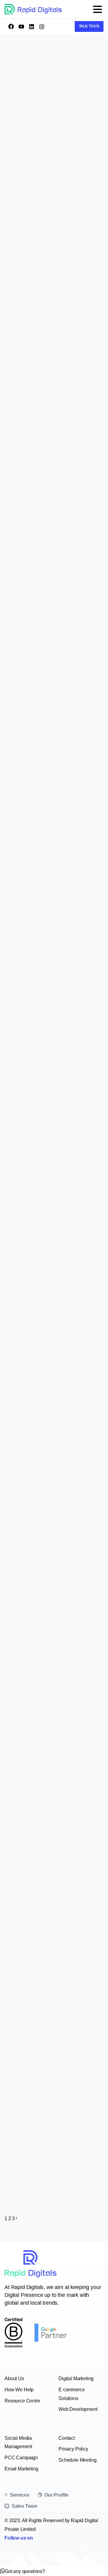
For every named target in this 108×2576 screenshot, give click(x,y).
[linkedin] (31, 26)
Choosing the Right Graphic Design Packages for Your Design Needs (53, 1660)
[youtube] (21, 26)
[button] (22, 2571)
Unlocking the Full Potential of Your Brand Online (49, 845)
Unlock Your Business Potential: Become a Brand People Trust (54, 426)
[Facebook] (11, 26)
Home (48, 79)
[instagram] (42, 26)
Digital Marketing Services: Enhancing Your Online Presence (55, 1428)
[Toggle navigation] (97, 9)
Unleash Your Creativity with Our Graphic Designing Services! (49, 1225)
